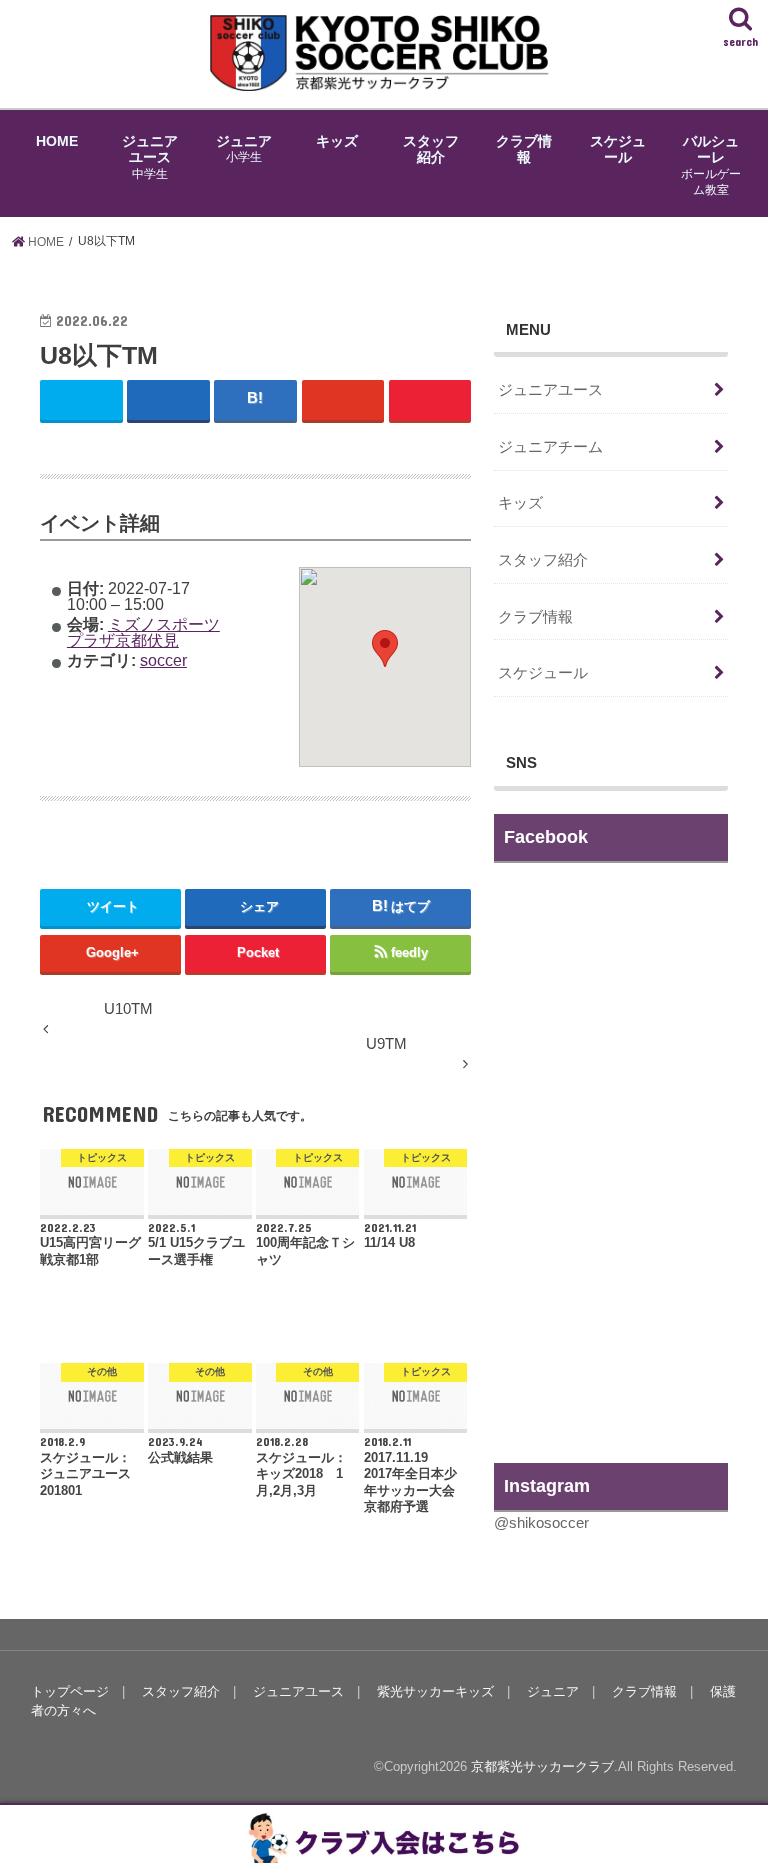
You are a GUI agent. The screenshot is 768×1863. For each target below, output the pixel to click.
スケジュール (618, 149)
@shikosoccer (541, 1523)
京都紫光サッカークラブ (542, 1766)
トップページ (70, 1691)
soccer (163, 660)
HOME (57, 141)
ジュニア (244, 148)
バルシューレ (711, 165)
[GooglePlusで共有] (343, 399)
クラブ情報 (524, 149)
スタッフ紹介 (431, 149)
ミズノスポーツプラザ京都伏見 (143, 632)
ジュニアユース (150, 157)
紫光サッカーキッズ (435, 1691)
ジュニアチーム (550, 447)
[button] (385, 648)
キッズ (337, 141)
